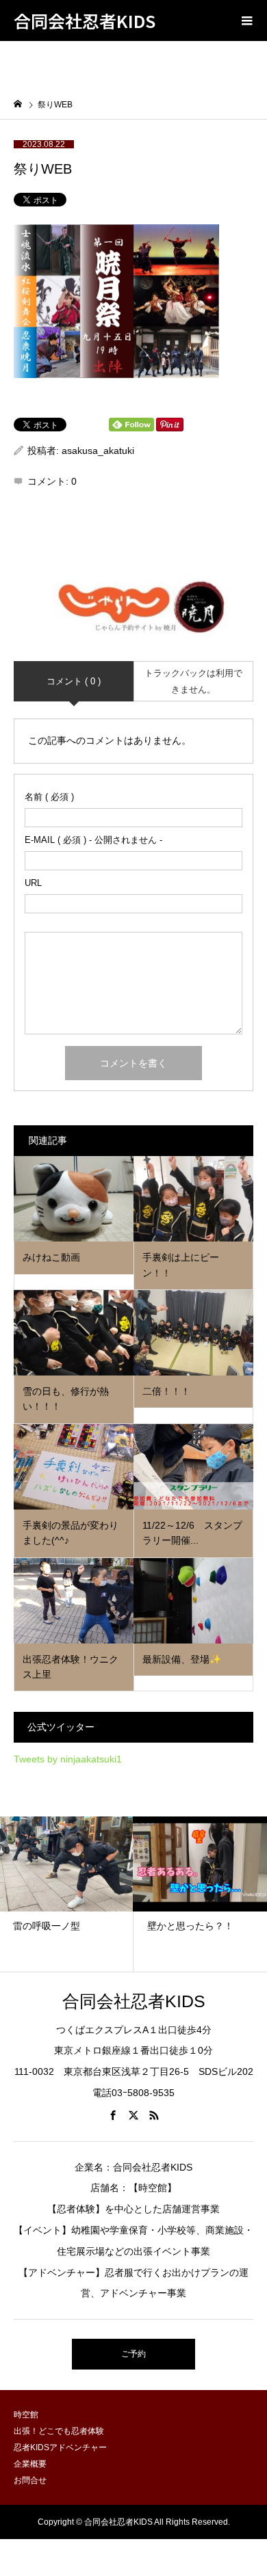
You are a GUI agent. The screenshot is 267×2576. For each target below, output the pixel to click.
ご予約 (133, 2354)
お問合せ (30, 2480)
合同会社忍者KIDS (85, 21)
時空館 (26, 2415)
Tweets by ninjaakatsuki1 (68, 1759)
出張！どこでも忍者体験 (59, 2431)
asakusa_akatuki (98, 451)
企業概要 (30, 2464)
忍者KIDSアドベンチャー (60, 2447)
